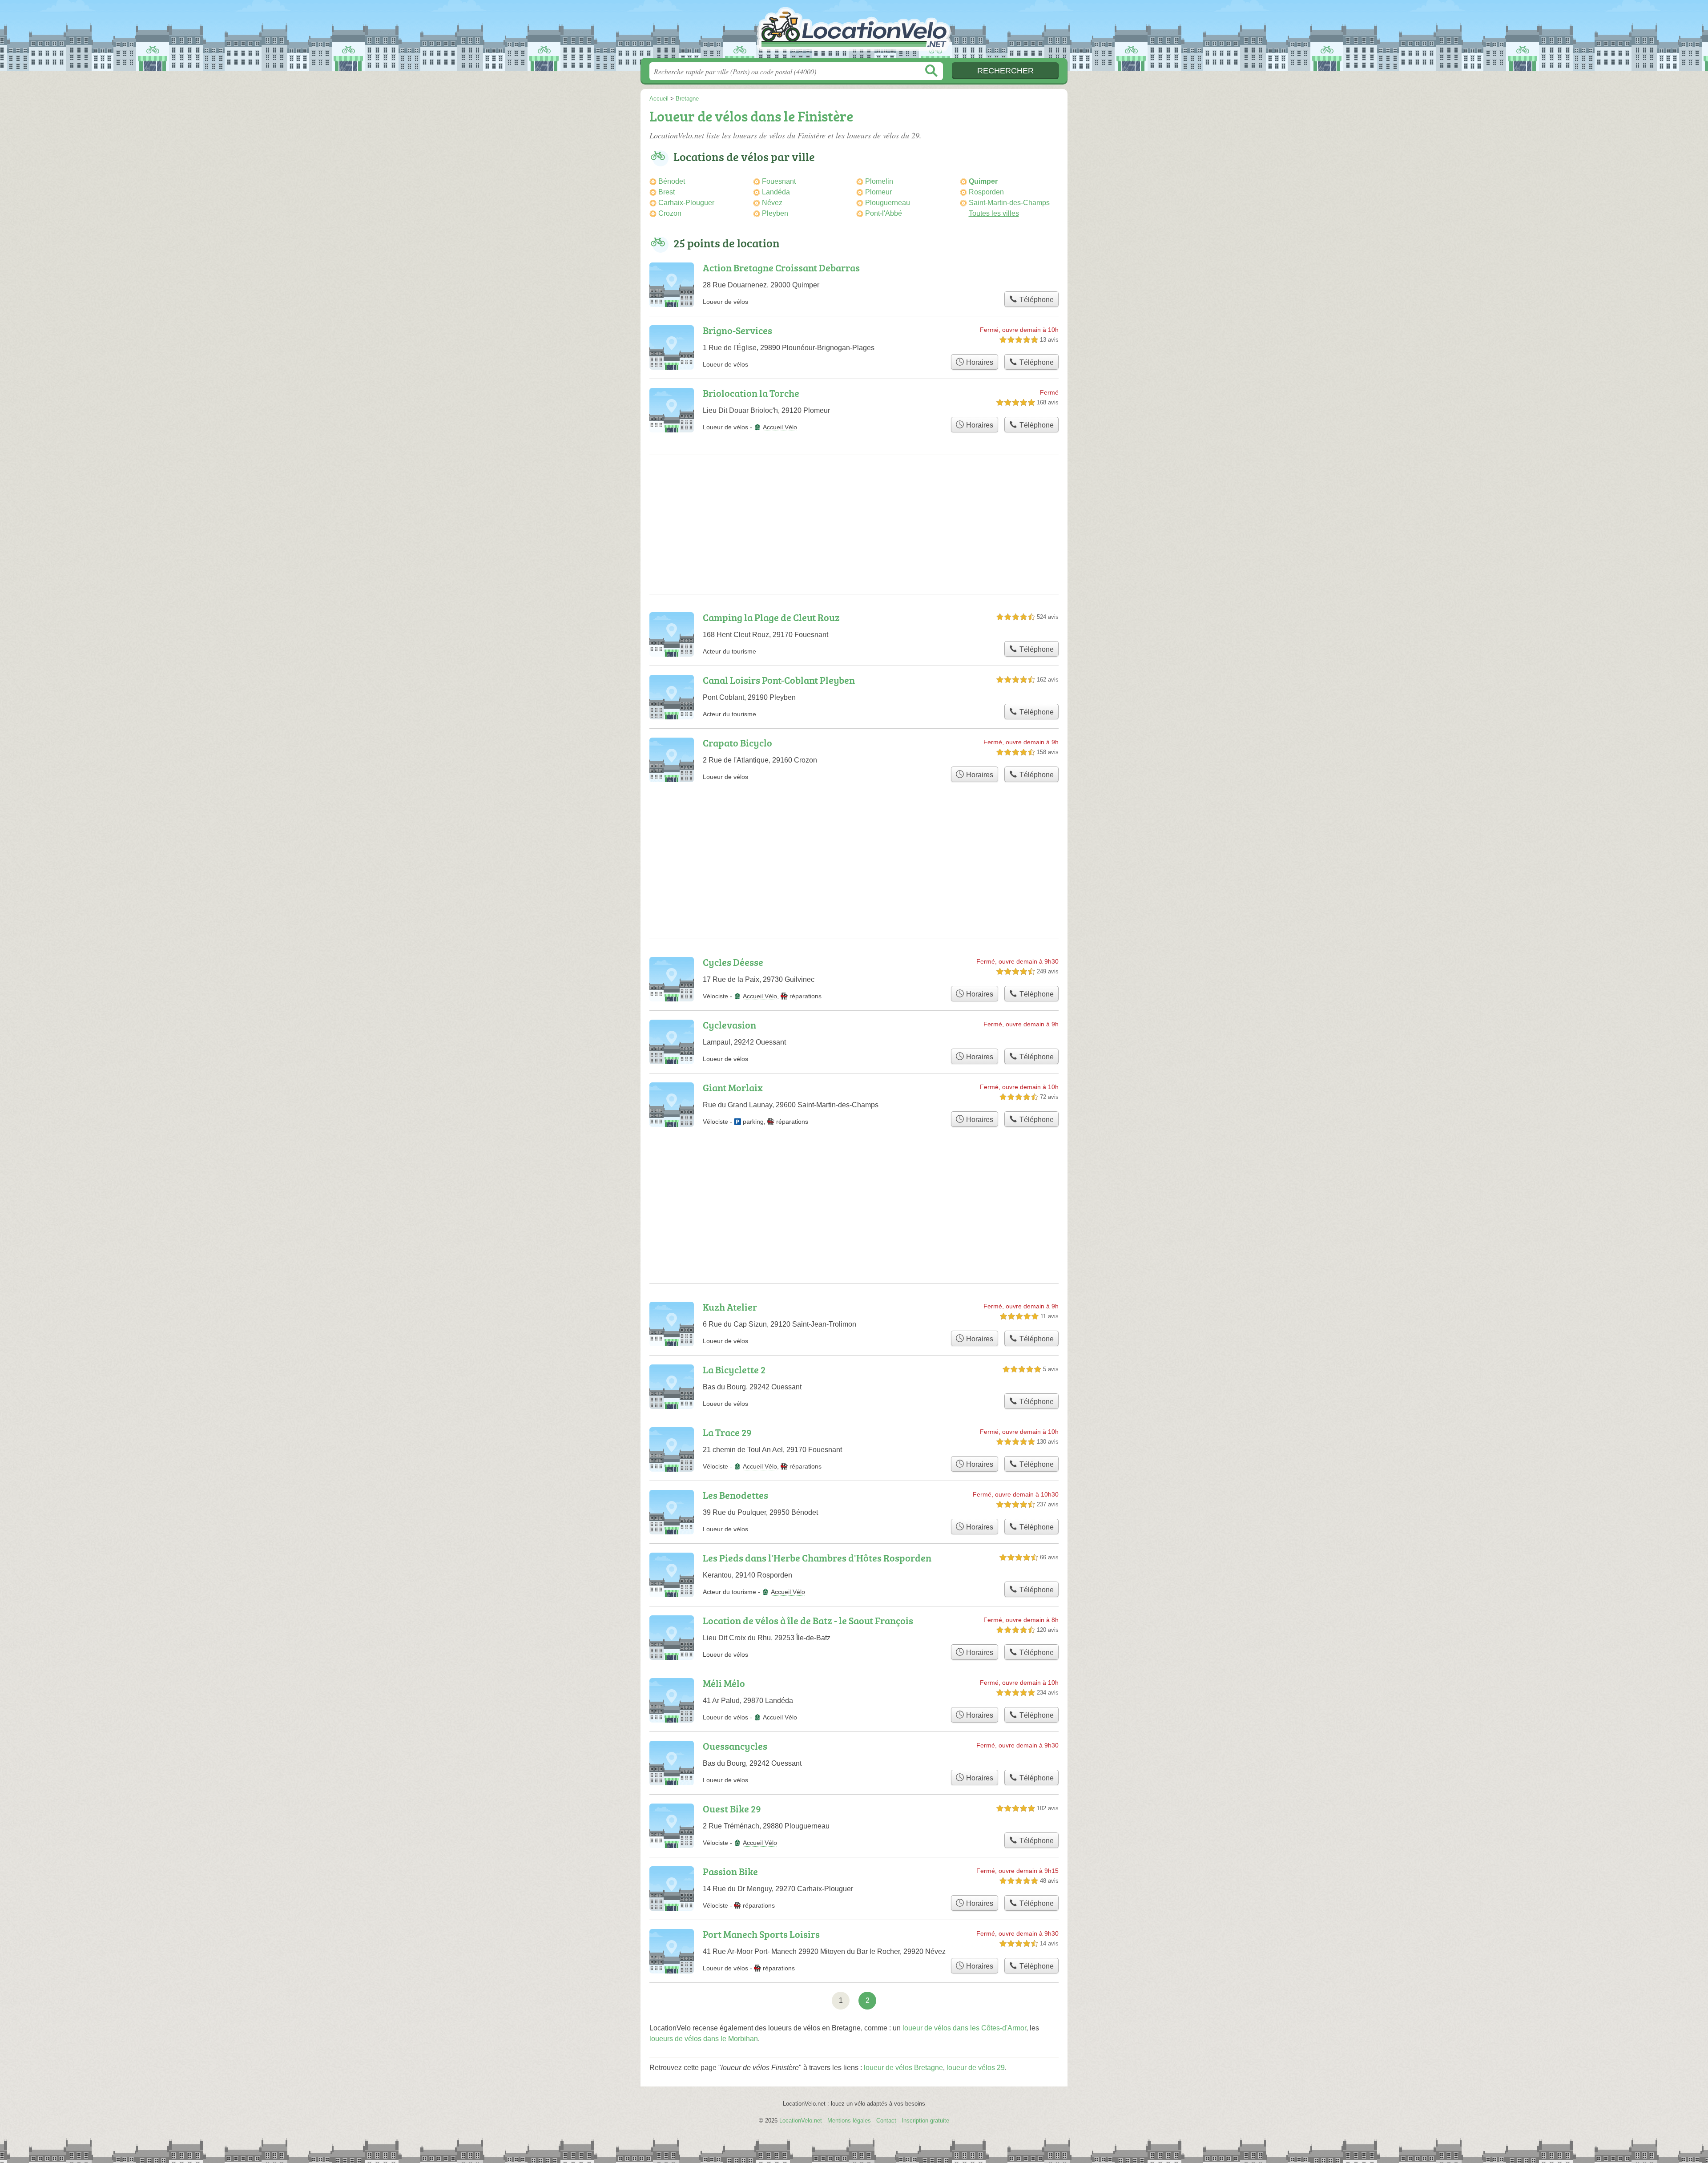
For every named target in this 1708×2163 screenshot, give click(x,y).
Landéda (776, 192)
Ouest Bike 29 (732, 1809)
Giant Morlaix (733, 1088)
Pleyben (775, 213)
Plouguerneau (888, 203)
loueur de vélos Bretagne (903, 2068)
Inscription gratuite (925, 2121)
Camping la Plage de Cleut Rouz (771, 617)
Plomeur (878, 192)
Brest (667, 192)
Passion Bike (730, 1871)
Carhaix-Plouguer (686, 203)
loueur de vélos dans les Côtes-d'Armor (964, 2028)
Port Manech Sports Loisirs (761, 1934)
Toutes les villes (994, 213)
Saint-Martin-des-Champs (1009, 203)
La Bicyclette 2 (734, 1370)
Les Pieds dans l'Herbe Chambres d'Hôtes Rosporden (817, 1558)
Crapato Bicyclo (737, 743)
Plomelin (879, 181)
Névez (772, 203)
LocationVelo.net (854, 32)
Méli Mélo (724, 1683)
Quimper (983, 181)
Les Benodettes (735, 1495)
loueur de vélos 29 (976, 2068)
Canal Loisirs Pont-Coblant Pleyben (779, 680)
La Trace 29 (727, 1432)
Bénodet (672, 181)
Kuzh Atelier (730, 1307)
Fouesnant (779, 181)
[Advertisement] (854, 532)
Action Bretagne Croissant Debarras (781, 268)
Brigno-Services (737, 330)
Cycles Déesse (733, 962)
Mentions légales (849, 2121)
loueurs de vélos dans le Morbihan (704, 2039)
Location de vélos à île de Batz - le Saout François (808, 1620)
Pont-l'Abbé (884, 213)
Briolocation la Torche (751, 393)
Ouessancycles (735, 1746)
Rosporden (986, 192)
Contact (886, 2121)
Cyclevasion (729, 1025)
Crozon (670, 213)
